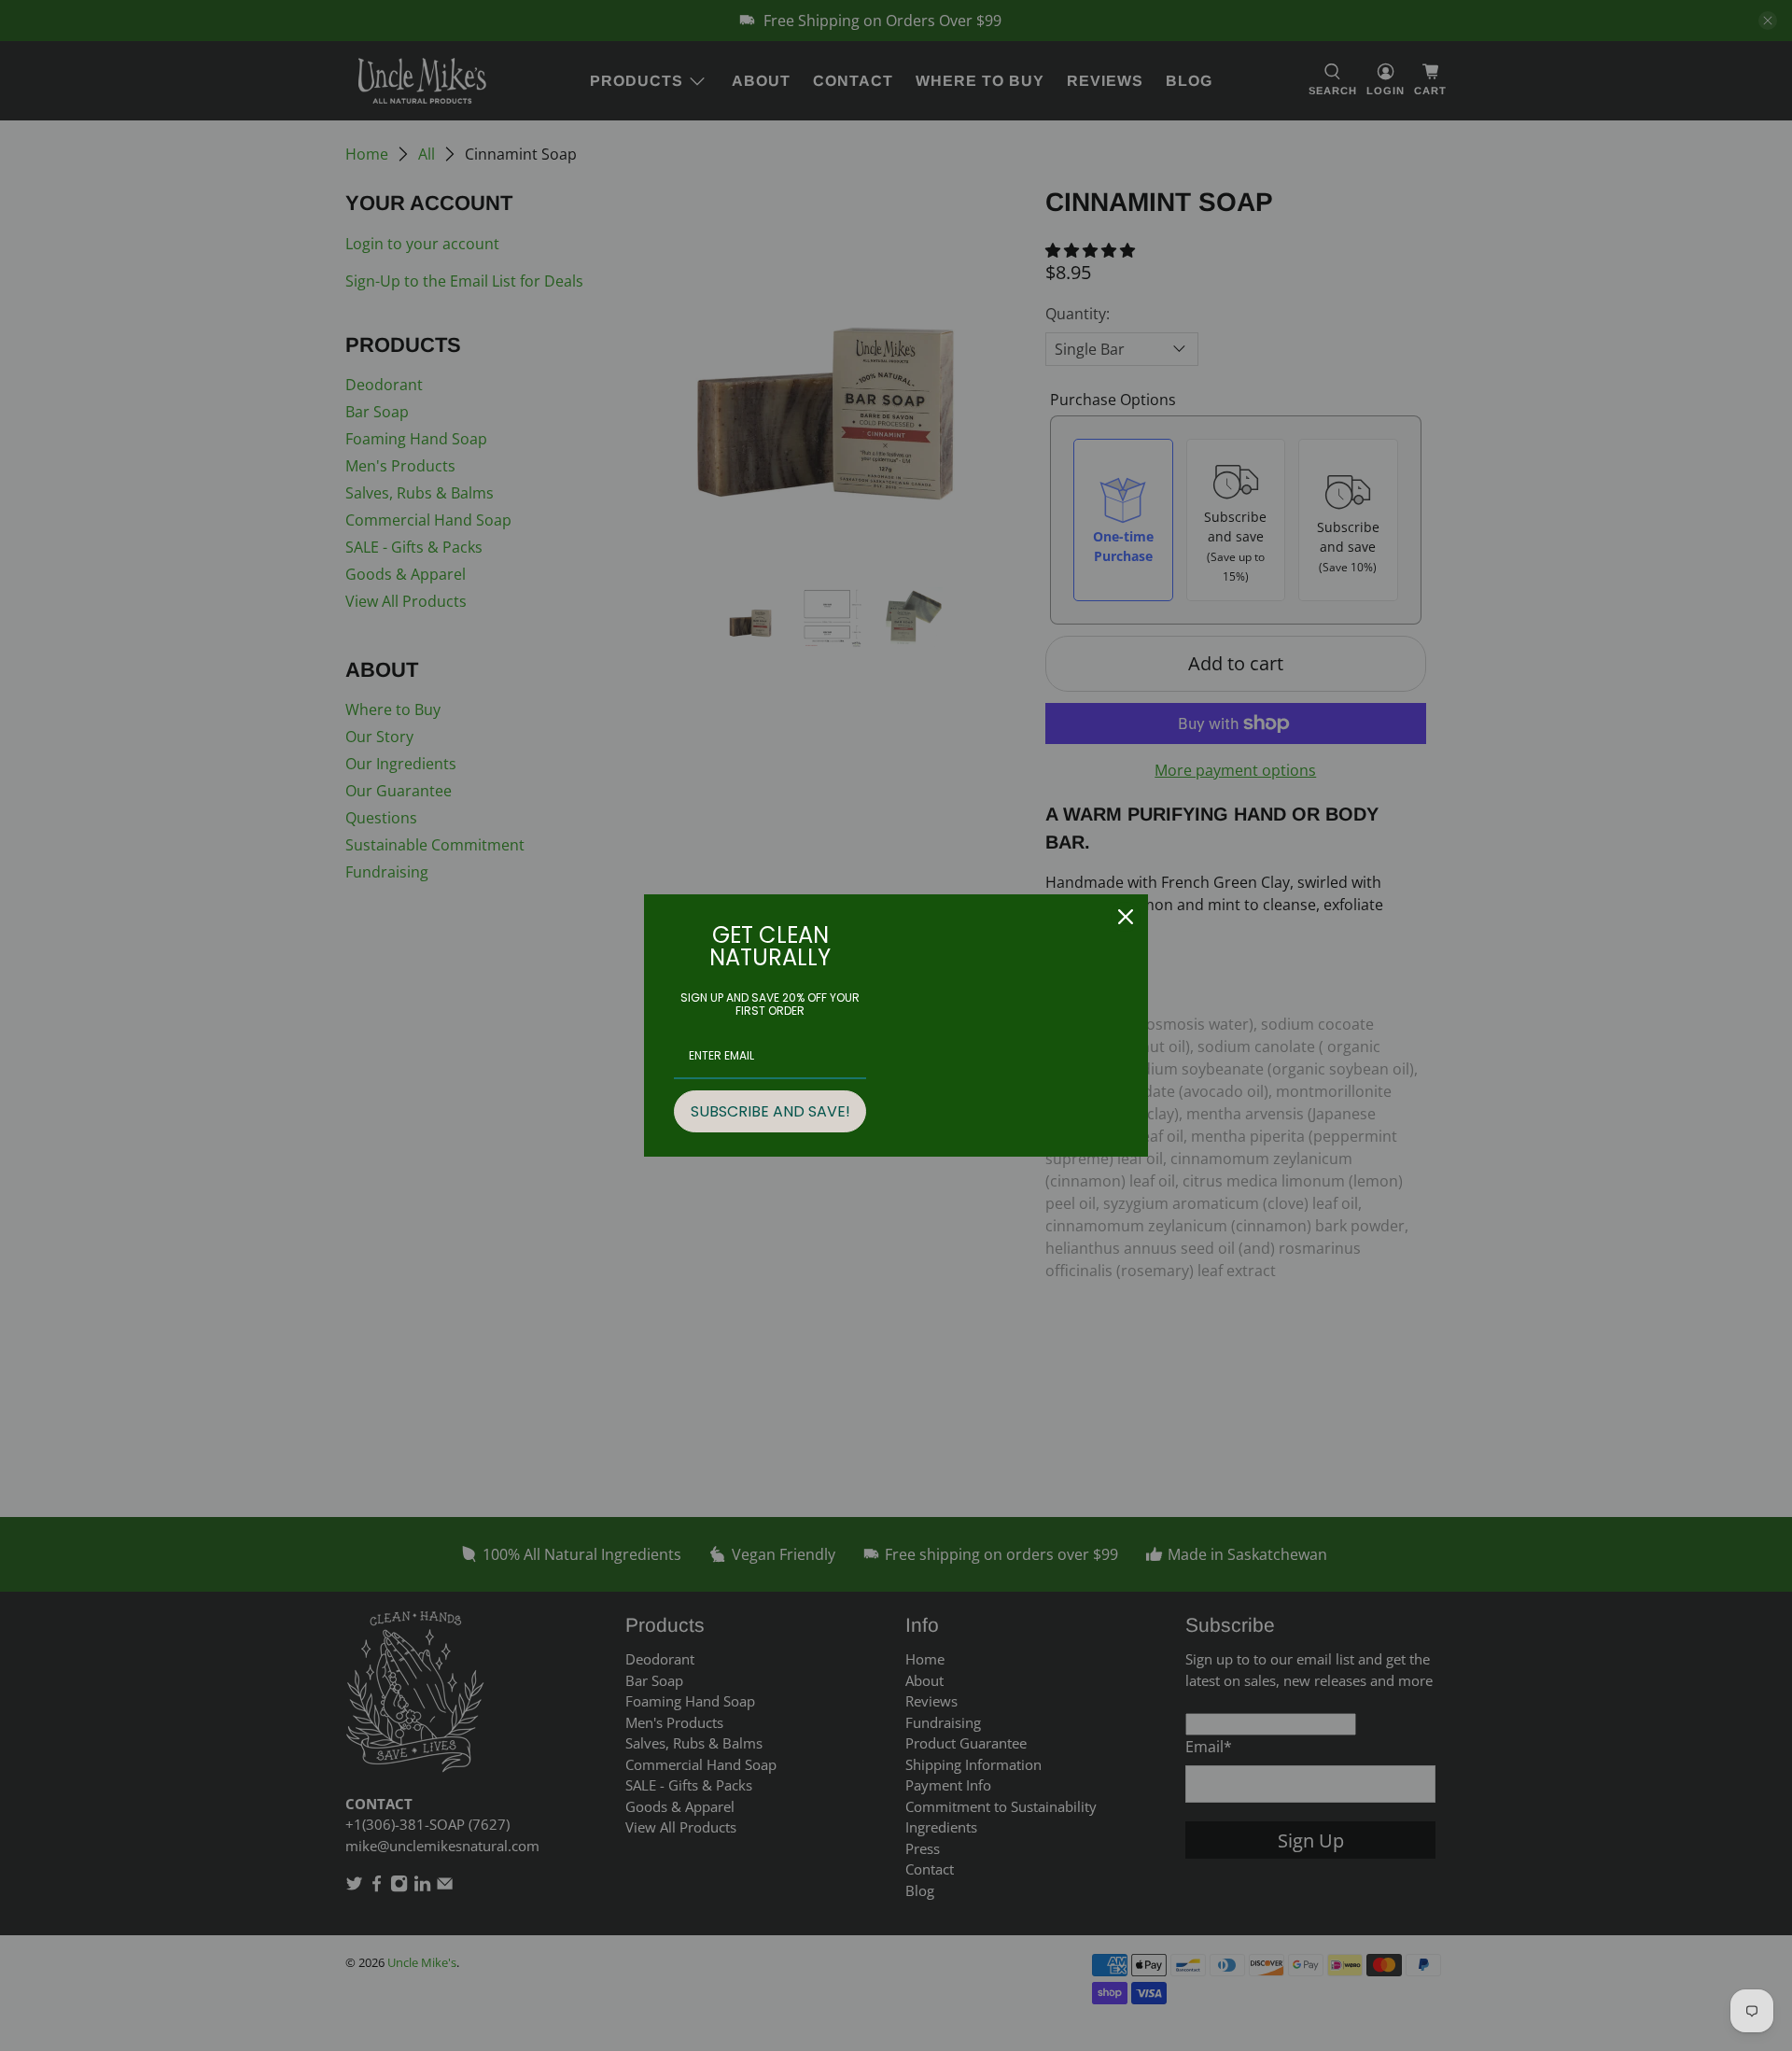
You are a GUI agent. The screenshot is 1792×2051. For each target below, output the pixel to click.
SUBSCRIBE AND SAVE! (770, 1111)
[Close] (1126, 917)
